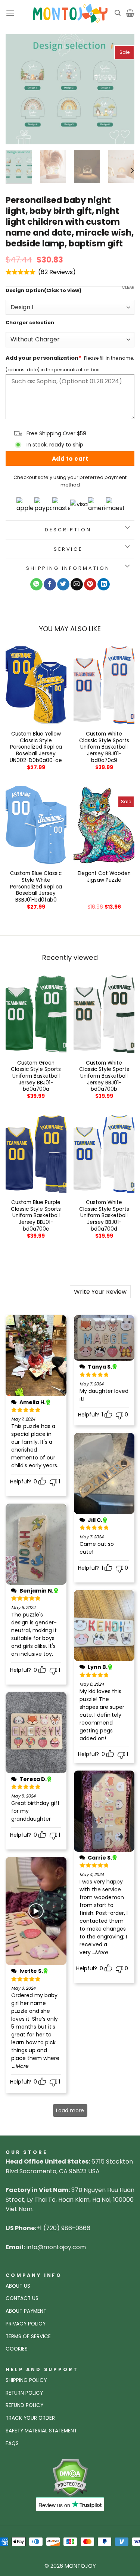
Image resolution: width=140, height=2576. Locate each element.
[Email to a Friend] (77, 584)
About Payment (26, 2311)
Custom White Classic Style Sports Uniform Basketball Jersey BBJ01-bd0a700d (104, 1216)
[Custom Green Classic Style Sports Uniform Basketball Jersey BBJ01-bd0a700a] (36, 1014)
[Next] (122, 89)
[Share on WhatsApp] (36, 584)
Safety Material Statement (41, 2431)
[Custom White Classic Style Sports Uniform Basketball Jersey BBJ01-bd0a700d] (104, 1154)
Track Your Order (30, 2418)
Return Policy (24, 2393)
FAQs (12, 2443)
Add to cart (70, 459)
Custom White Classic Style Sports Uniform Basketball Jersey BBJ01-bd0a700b (104, 1076)
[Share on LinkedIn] (104, 584)
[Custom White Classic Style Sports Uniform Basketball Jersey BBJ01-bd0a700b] (104, 1014)
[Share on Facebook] (50, 584)
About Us (18, 2286)
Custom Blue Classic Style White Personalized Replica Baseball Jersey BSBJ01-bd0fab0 (36, 887)
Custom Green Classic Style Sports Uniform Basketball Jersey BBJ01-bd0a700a (36, 1076)
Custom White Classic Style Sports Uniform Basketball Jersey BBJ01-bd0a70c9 (104, 747)
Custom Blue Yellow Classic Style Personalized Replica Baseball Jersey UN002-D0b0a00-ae (36, 747)
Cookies (17, 2349)
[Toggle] (127, 528)
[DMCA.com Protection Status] (70, 2477)
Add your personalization (43, 358)
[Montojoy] (70, 13)
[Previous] (18, 89)
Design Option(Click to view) (43, 291)
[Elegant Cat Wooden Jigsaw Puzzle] (104, 825)
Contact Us (22, 2298)
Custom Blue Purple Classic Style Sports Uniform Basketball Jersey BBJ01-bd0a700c (36, 1216)
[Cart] (130, 13)
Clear (128, 287)
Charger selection (30, 323)
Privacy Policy (26, 2324)
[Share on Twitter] (63, 584)
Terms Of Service (28, 2336)
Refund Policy (24, 2405)
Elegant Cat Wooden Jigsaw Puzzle (104, 877)
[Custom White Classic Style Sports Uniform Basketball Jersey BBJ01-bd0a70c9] (104, 685)
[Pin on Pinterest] (90, 584)
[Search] (118, 13)
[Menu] (10, 13)
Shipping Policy (26, 2380)
